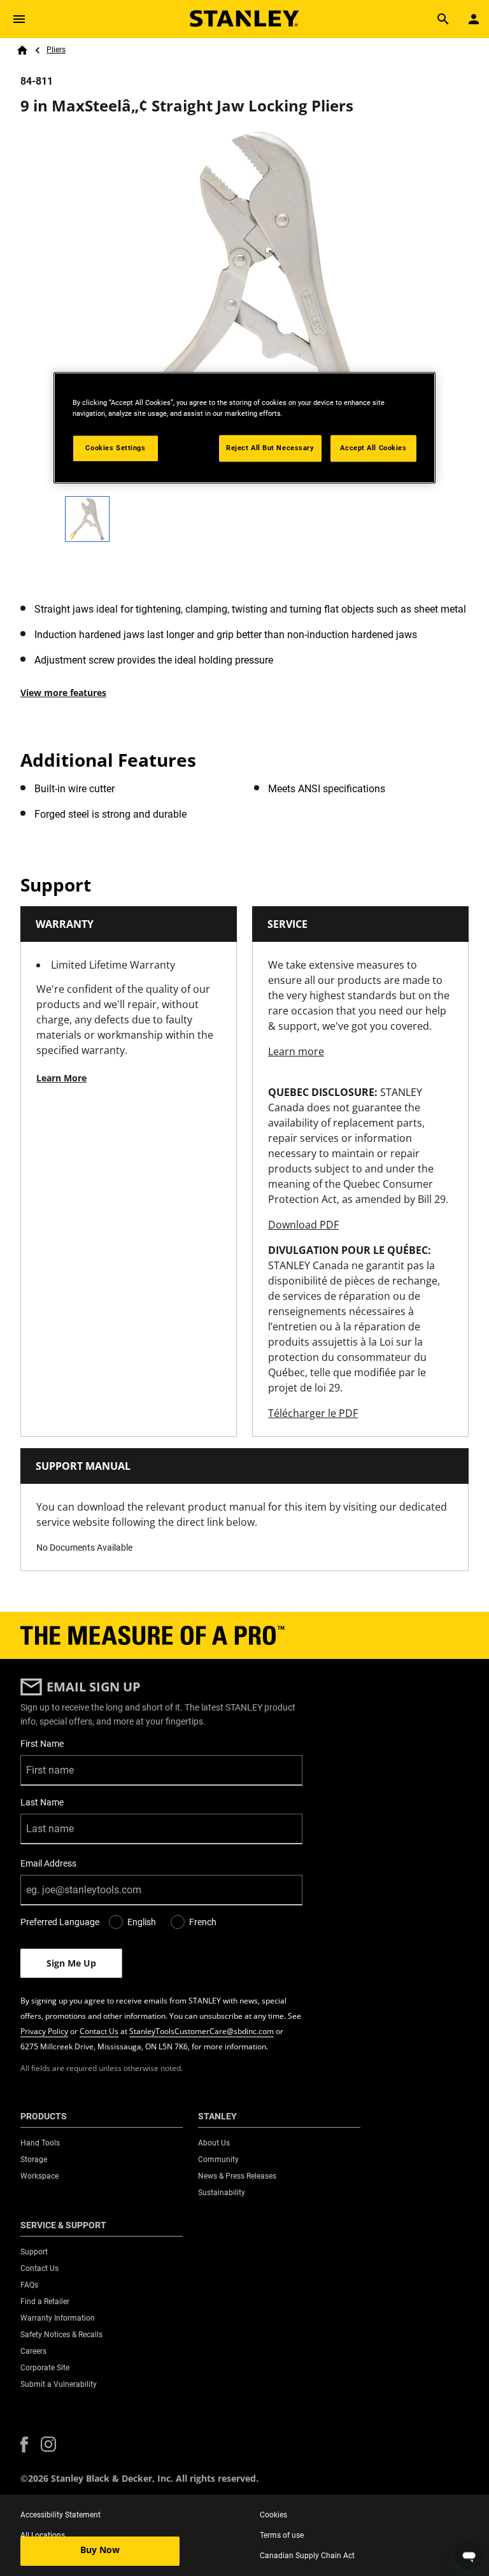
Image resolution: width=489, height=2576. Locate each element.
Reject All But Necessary (270, 448)
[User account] (474, 19)
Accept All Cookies (373, 448)
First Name (42, 1744)
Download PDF (303, 1225)
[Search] (443, 19)
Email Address (48, 1863)
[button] (24, 2444)
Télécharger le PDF (313, 1413)
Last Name (42, 1802)
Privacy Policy (44, 2031)
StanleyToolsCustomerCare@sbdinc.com (202, 2031)
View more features (63, 693)
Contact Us (99, 2031)
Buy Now (100, 2550)
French (203, 1922)
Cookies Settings (115, 448)
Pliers (56, 50)
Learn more (296, 1051)
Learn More (61, 1078)
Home (22, 50)
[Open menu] (19, 19)
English (142, 1922)
